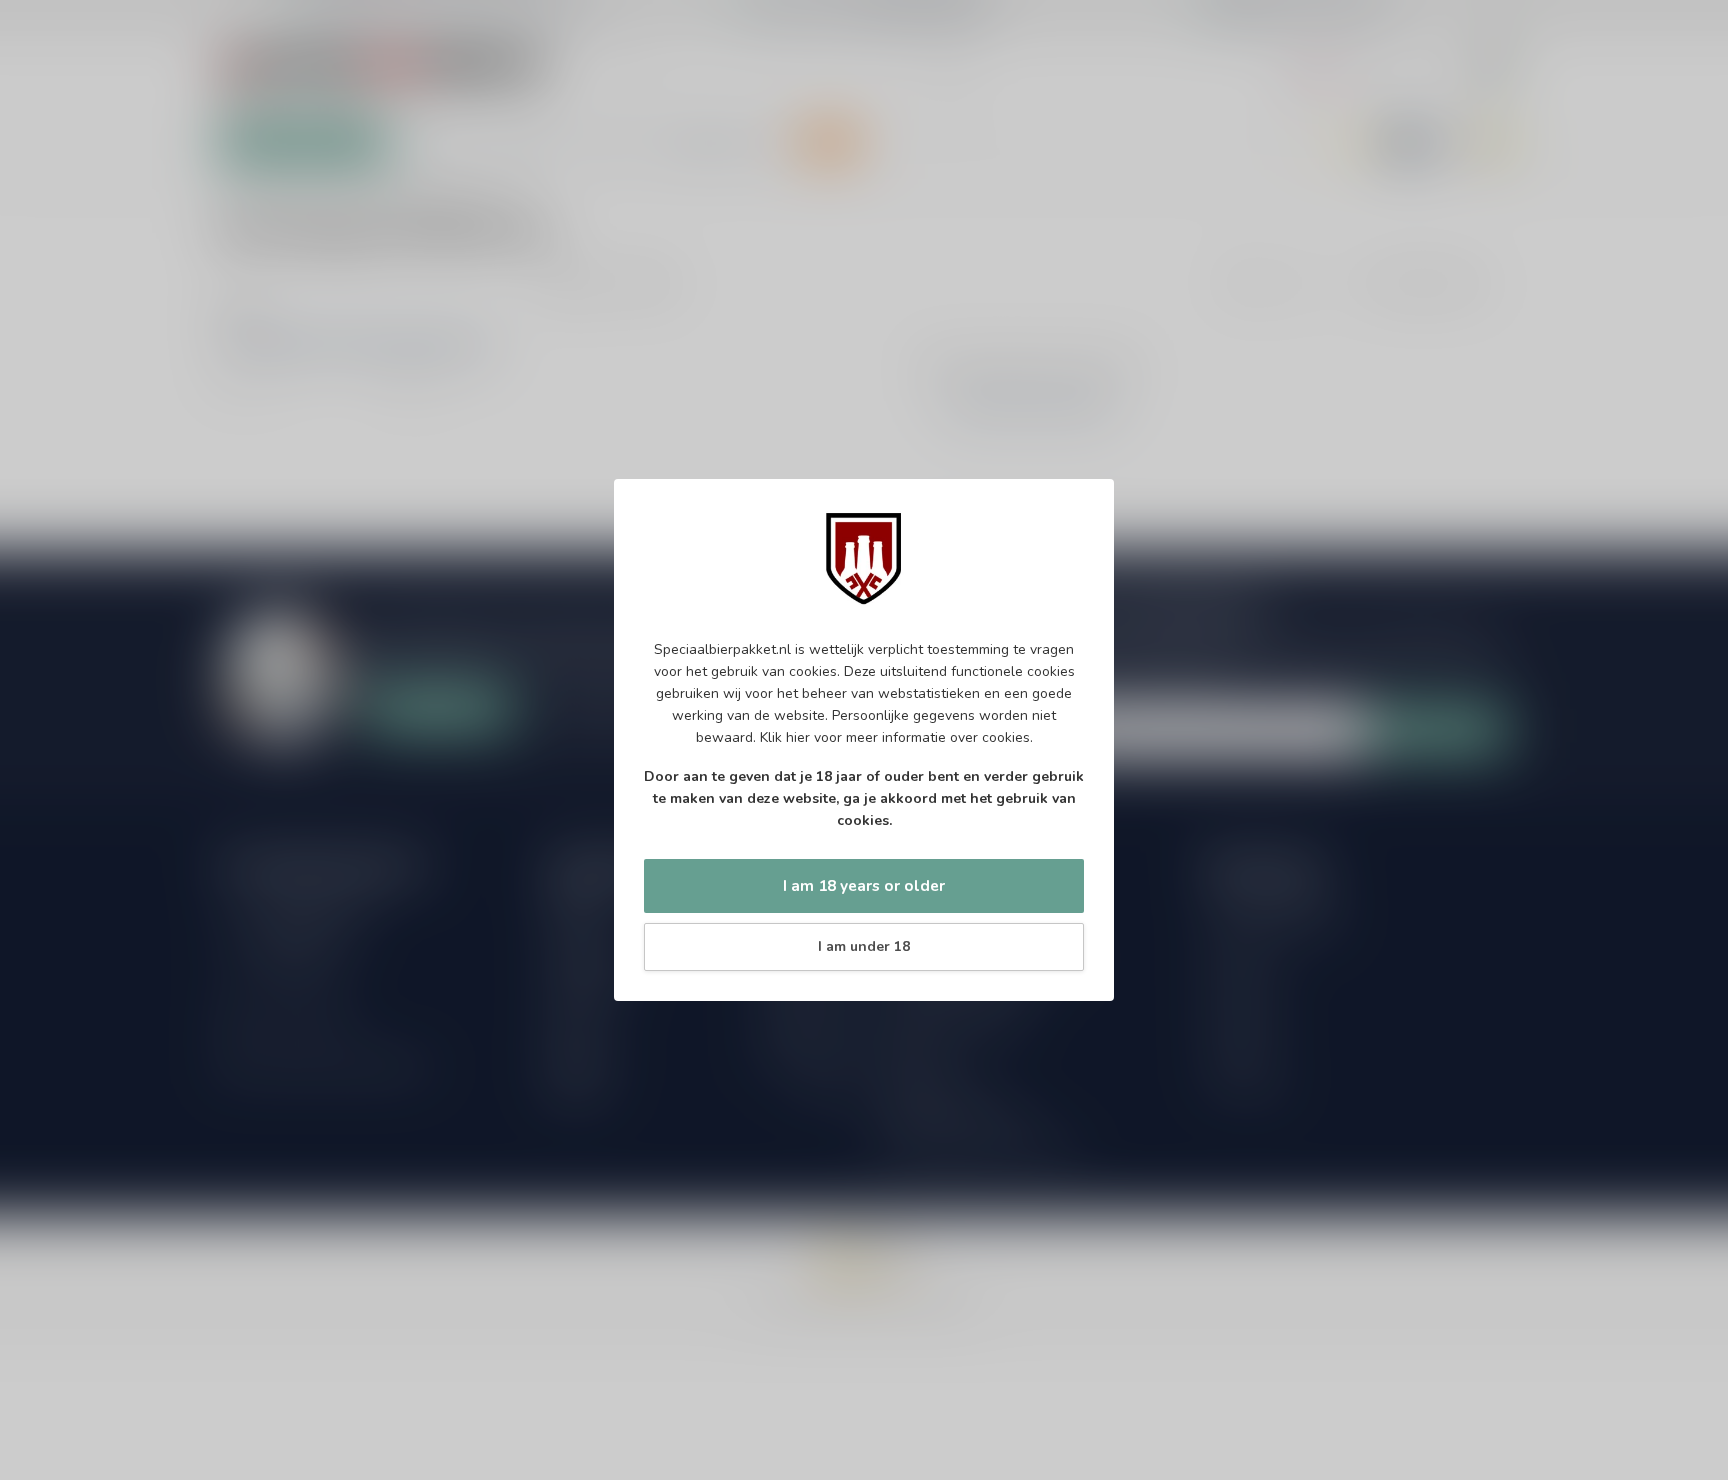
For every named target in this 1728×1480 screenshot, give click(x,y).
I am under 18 (864, 946)
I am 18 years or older (864, 885)
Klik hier (785, 737)
